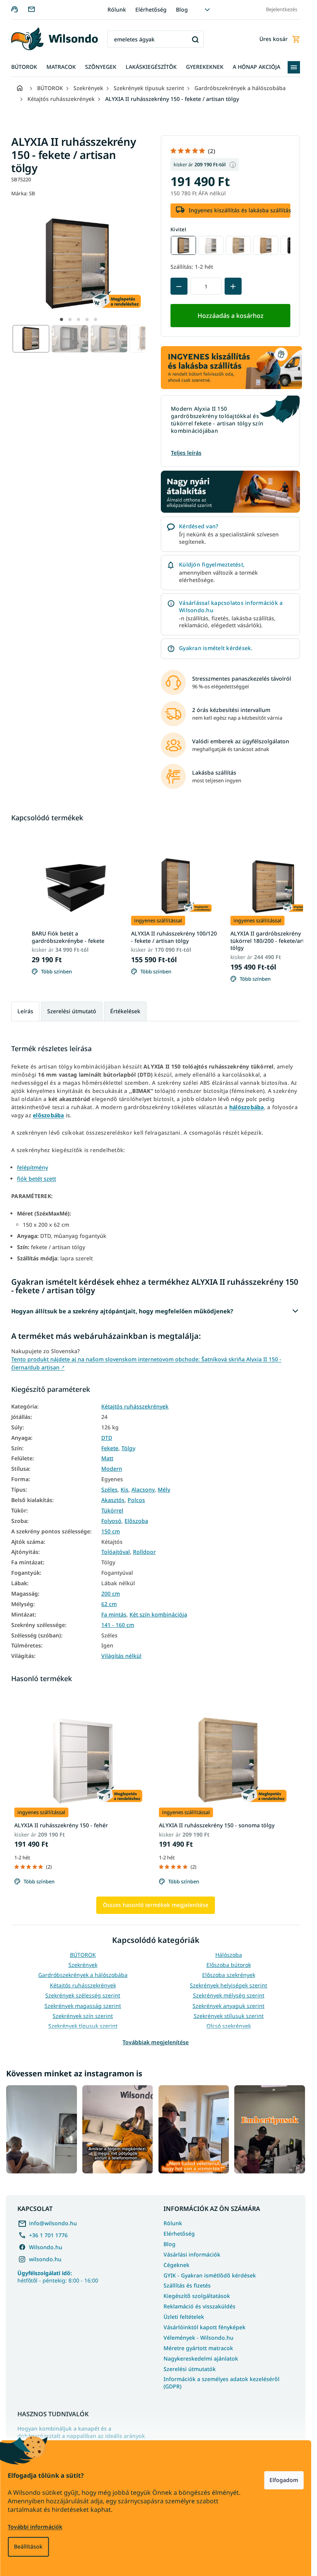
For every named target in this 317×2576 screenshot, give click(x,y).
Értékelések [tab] (125, 1011)
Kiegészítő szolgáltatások (197, 2296)
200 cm (111, 1594)
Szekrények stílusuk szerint (229, 2016)
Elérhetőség (151, 9)
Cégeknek (176, 2265)
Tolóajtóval (116, 1552)
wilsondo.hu (45, 2259)
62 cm (109, 1604)
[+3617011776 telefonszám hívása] (20, 9)
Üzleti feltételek (184, 2317)
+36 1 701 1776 (48, 2235)
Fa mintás (114, 1615)
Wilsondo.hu (46, 2247)
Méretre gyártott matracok (198, 2348)
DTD (107, 1438)
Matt (107, 1458)
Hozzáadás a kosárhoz (231, 316)
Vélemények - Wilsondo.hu (199, 2338)
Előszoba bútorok (229, 1965)
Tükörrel (112, 1511)
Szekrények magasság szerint (83, 2006)
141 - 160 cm (118, 1625)
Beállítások (28, 2546)
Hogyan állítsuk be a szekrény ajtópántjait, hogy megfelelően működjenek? (122, 1311)
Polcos (136, 1500)
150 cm (111, 1531)
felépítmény (32, 1167)
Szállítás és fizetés (187, 2285)
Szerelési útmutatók (190, 2369)
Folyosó (111, 1521)
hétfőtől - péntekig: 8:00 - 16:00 (58, 2277)
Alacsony (143, 1490)
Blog (182, 9)
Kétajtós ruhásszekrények (135, 1407)
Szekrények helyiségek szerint (228, 1985)
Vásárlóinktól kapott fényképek (205, 2327)
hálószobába (247, 1107)
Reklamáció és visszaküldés (199, 2306)
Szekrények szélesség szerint (83, 1995)
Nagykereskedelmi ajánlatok (201, 2358)
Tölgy (128, 1448)
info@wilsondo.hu (53, 2223)
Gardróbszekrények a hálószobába (83, 1975)
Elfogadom (284, 2480)
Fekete (110, 1448)
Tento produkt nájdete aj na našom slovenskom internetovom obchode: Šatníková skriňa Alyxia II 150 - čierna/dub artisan (146, 1363)
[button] (61, 319)
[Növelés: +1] (233, 286)
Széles (109, 1490)
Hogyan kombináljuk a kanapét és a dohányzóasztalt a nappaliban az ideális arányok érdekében (81, 2436)
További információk (35, 2527)
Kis (124, 1490)
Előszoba (136, 1521)
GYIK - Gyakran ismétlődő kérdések (210, 2275)
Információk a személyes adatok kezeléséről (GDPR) (222, 2383)
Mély (164, 1490)
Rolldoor (144, 1552)
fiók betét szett (37, 1179)
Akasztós (113, 1500)
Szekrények (83, 1965)
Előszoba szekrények (229, 1975)
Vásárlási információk (192, 2254)
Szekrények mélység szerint (229, 1995)
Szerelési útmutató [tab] (72, 1011)
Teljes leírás (186, 453)
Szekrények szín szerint (83, 2016)
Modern (112, 1469)
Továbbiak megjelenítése (156, 2042)
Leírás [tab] (25, 1011)
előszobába (49, 1115)
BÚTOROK (83, 1955)
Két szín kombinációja (158, 1615)
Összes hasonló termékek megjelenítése (156, 1905)
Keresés (195, 39)
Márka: (23, 193)
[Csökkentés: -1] (179, 286)
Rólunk (117, 9)
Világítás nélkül (121, 1656)
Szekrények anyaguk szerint (228, 2006)
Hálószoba (229, 1955)
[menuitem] (24, 67)
